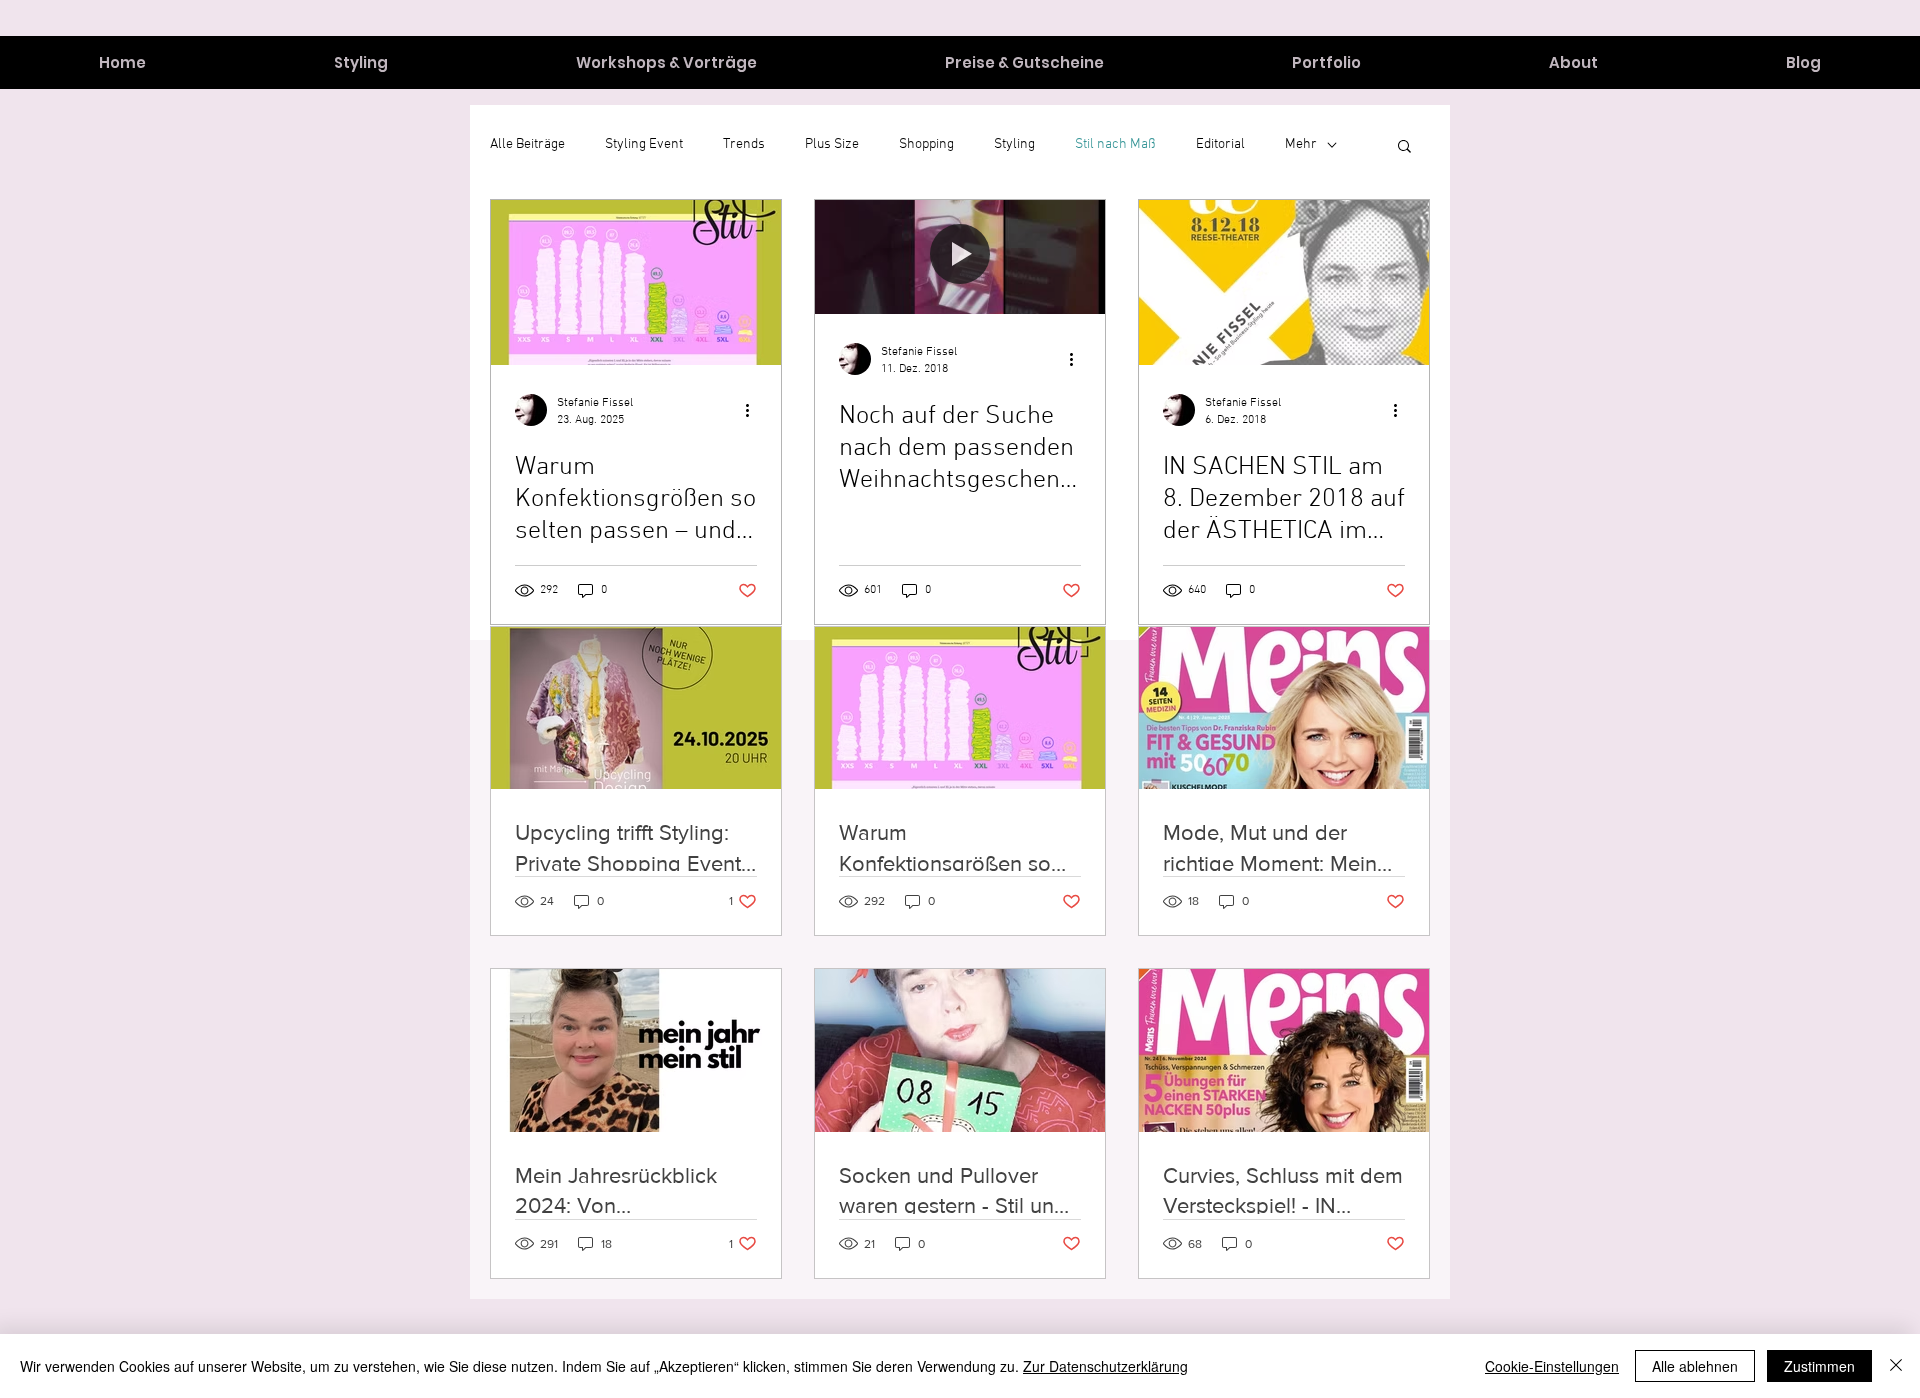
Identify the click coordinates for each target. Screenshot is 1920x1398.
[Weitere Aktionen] (754, 410)
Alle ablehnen (1695, 1366)
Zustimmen (1819, 1366)
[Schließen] (1896, 1366)
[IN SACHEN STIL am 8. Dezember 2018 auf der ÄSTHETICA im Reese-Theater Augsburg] (1284, 282)
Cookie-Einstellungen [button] (1552, 1366)
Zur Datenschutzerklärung (1105, 1366)
